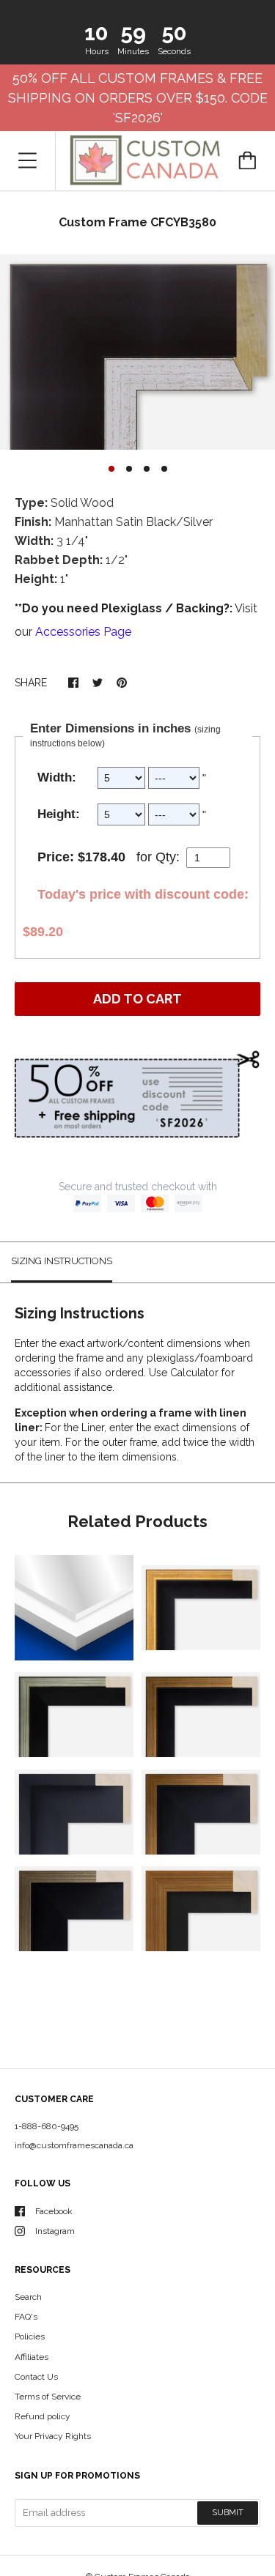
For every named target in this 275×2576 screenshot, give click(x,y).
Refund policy (43, 2416)
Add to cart (137, 999)
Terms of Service (48, 2397)
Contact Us (36, 2377)
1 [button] (111, 469)
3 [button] (147, 469)
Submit (228, 2513)
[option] (137, 352)
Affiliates (32, 2357)
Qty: (168, 857)
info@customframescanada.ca (74, 2145)
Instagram (55, 2231)
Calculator (196, 1373)
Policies (30, 2336)
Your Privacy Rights (53, 2436)
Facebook (54, 2211)
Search (28, 2297)
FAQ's (26, 2317)
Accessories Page (83, 632)
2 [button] (129, 469)
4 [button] (164, 469)
